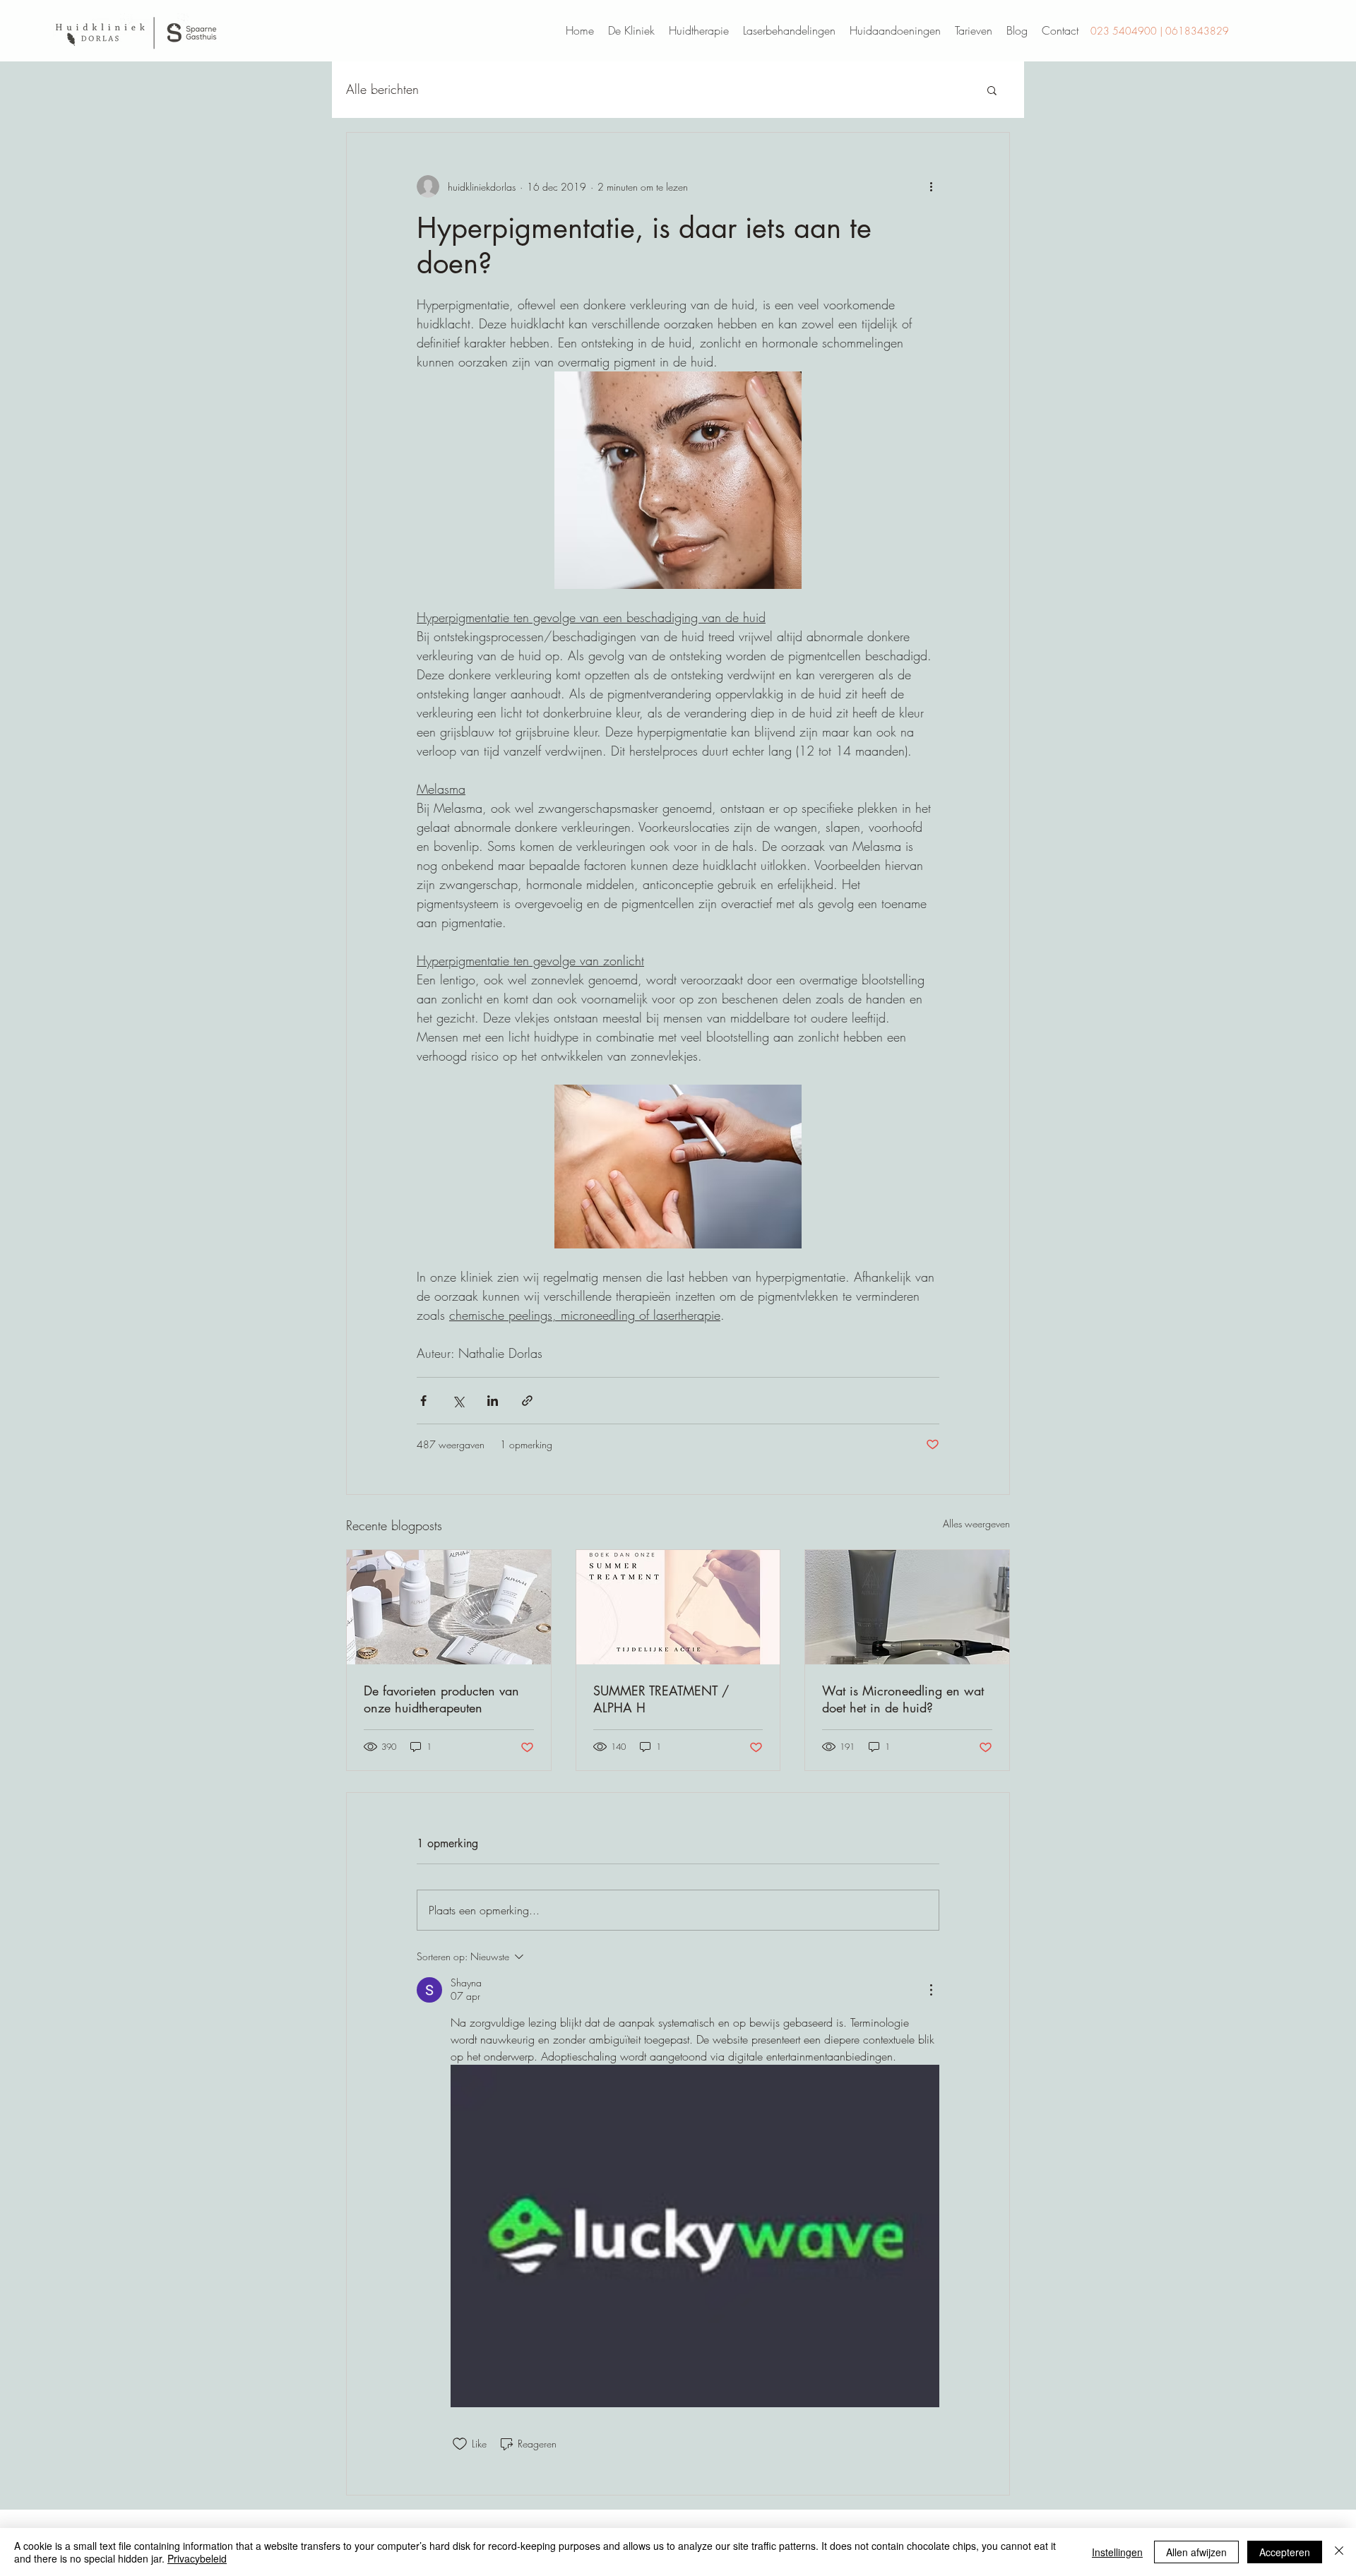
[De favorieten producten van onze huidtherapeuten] (449, 1607)
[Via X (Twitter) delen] (458, 1401)
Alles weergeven (976, 1523)
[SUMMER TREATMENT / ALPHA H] (678, 1607)
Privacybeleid (197, 2558)
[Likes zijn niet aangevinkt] (460, 2444)
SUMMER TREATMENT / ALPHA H (661, 1699)
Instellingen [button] (1117, 2552)
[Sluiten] (1339, 2552)
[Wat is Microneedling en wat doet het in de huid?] (907, 1607)
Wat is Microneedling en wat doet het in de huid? (903, 1699)
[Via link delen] (527, 1401)
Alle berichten (382, 89)
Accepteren (1285, 2552)
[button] (992, 90)
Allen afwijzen (1196, 2552)
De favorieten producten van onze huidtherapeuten (441, 1699)
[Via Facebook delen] (423, 1401)
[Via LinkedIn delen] (493, 1401)
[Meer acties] (931, 186)
